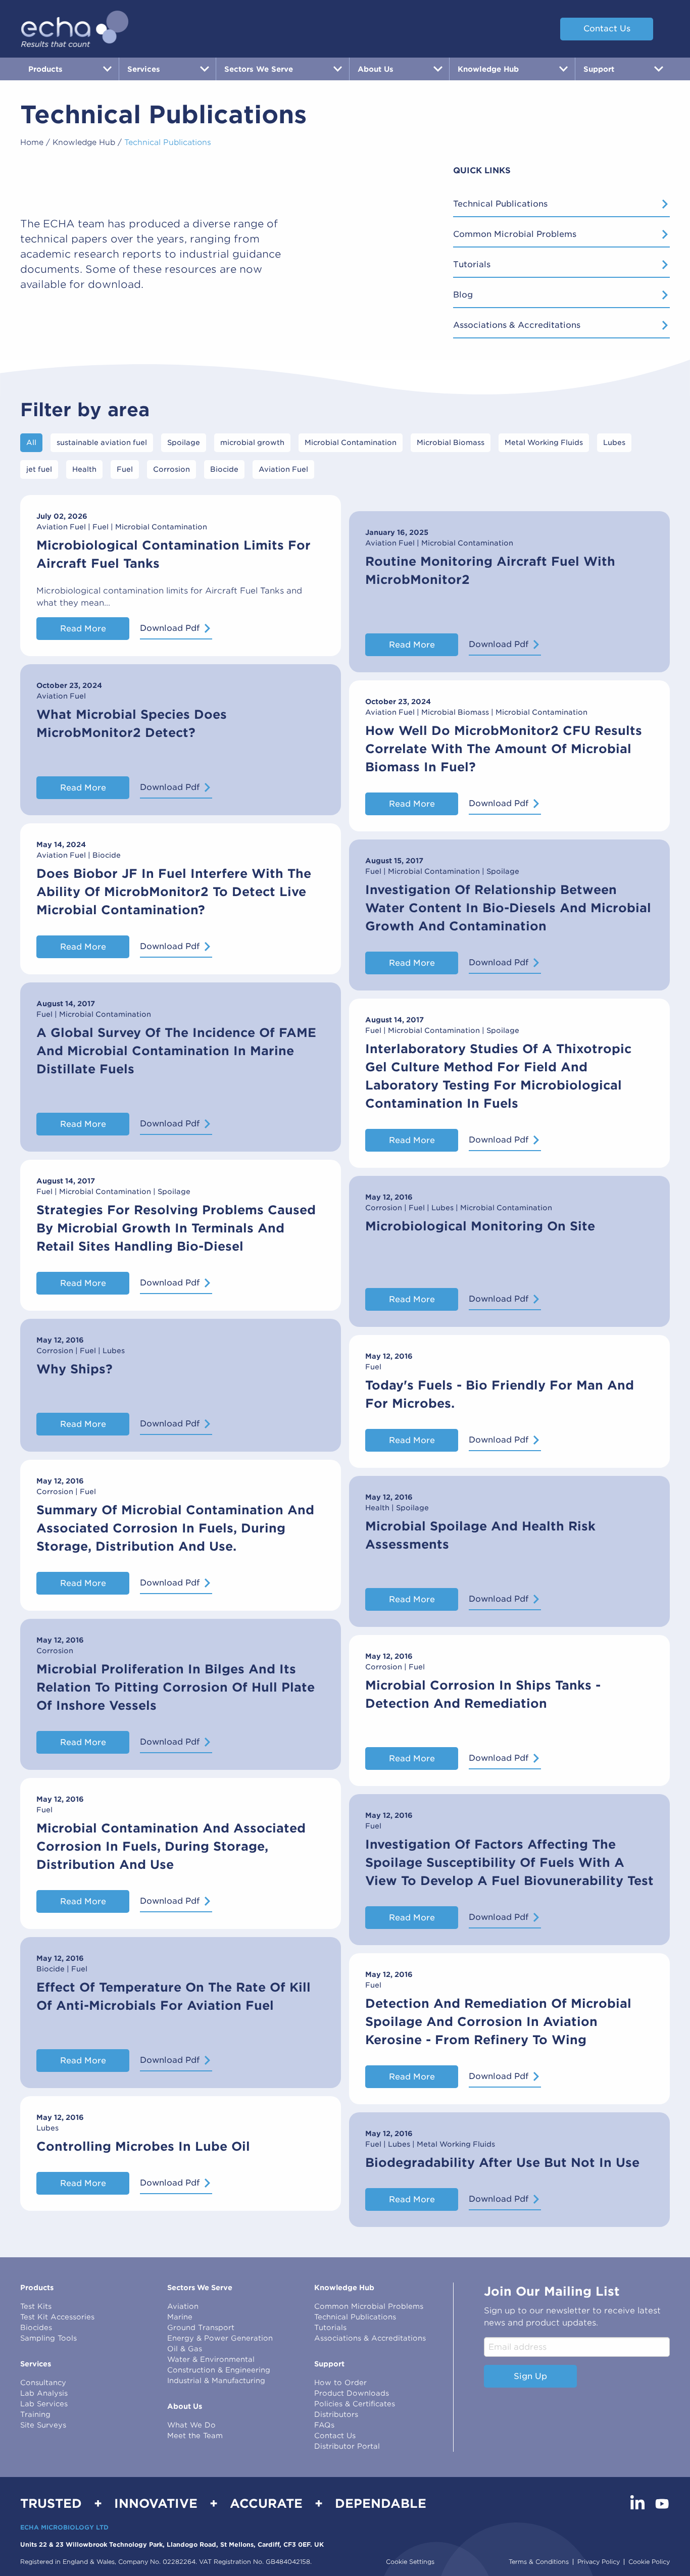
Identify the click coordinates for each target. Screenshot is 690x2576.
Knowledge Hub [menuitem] (488, 69)
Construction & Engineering (219, 2370)
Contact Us (607, 29)
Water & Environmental (211, 2359)
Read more (83, 629)
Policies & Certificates (355, 2404)
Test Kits (36, 2306)
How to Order (340, 2383)
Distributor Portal (347, 2446)
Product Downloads (352, 2393)
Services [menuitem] (144, 69)
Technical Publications (500, 204)
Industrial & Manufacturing (216, 2381)
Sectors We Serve (200, 2288)
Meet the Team (195, 2436)
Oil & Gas (185, 2349)
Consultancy (43, 2383)
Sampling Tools (48, 2338)
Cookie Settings (410, 2562)
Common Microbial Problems (515, 234)
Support (329, 2364)
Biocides (36, 2327)
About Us (185, 2406)
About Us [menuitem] (376, 69)
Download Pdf (170, 628)
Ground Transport (201, 2327)
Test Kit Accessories (57, 2317)
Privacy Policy (599, 2562)
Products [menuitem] (45, 69)
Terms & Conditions (539, 2562)
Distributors (336, 2414)
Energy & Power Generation (220, 2338)
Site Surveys (43, 2425)
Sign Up (530, 2376)
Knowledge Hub (84, 142)
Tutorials (472, 264)
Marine (180, 2317)
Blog (463, 295)
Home (32, 142)
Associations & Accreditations (517, 325)
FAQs (324, 2425)
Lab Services (44, 2404)
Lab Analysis (44, 2393)
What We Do (191, 2425)
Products (37, 2288)
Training (35, 2414)
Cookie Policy (649, 2562)
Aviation (183, 2306)
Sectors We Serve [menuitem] (259, 69)
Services (36, 2364)
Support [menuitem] (599, 69)
